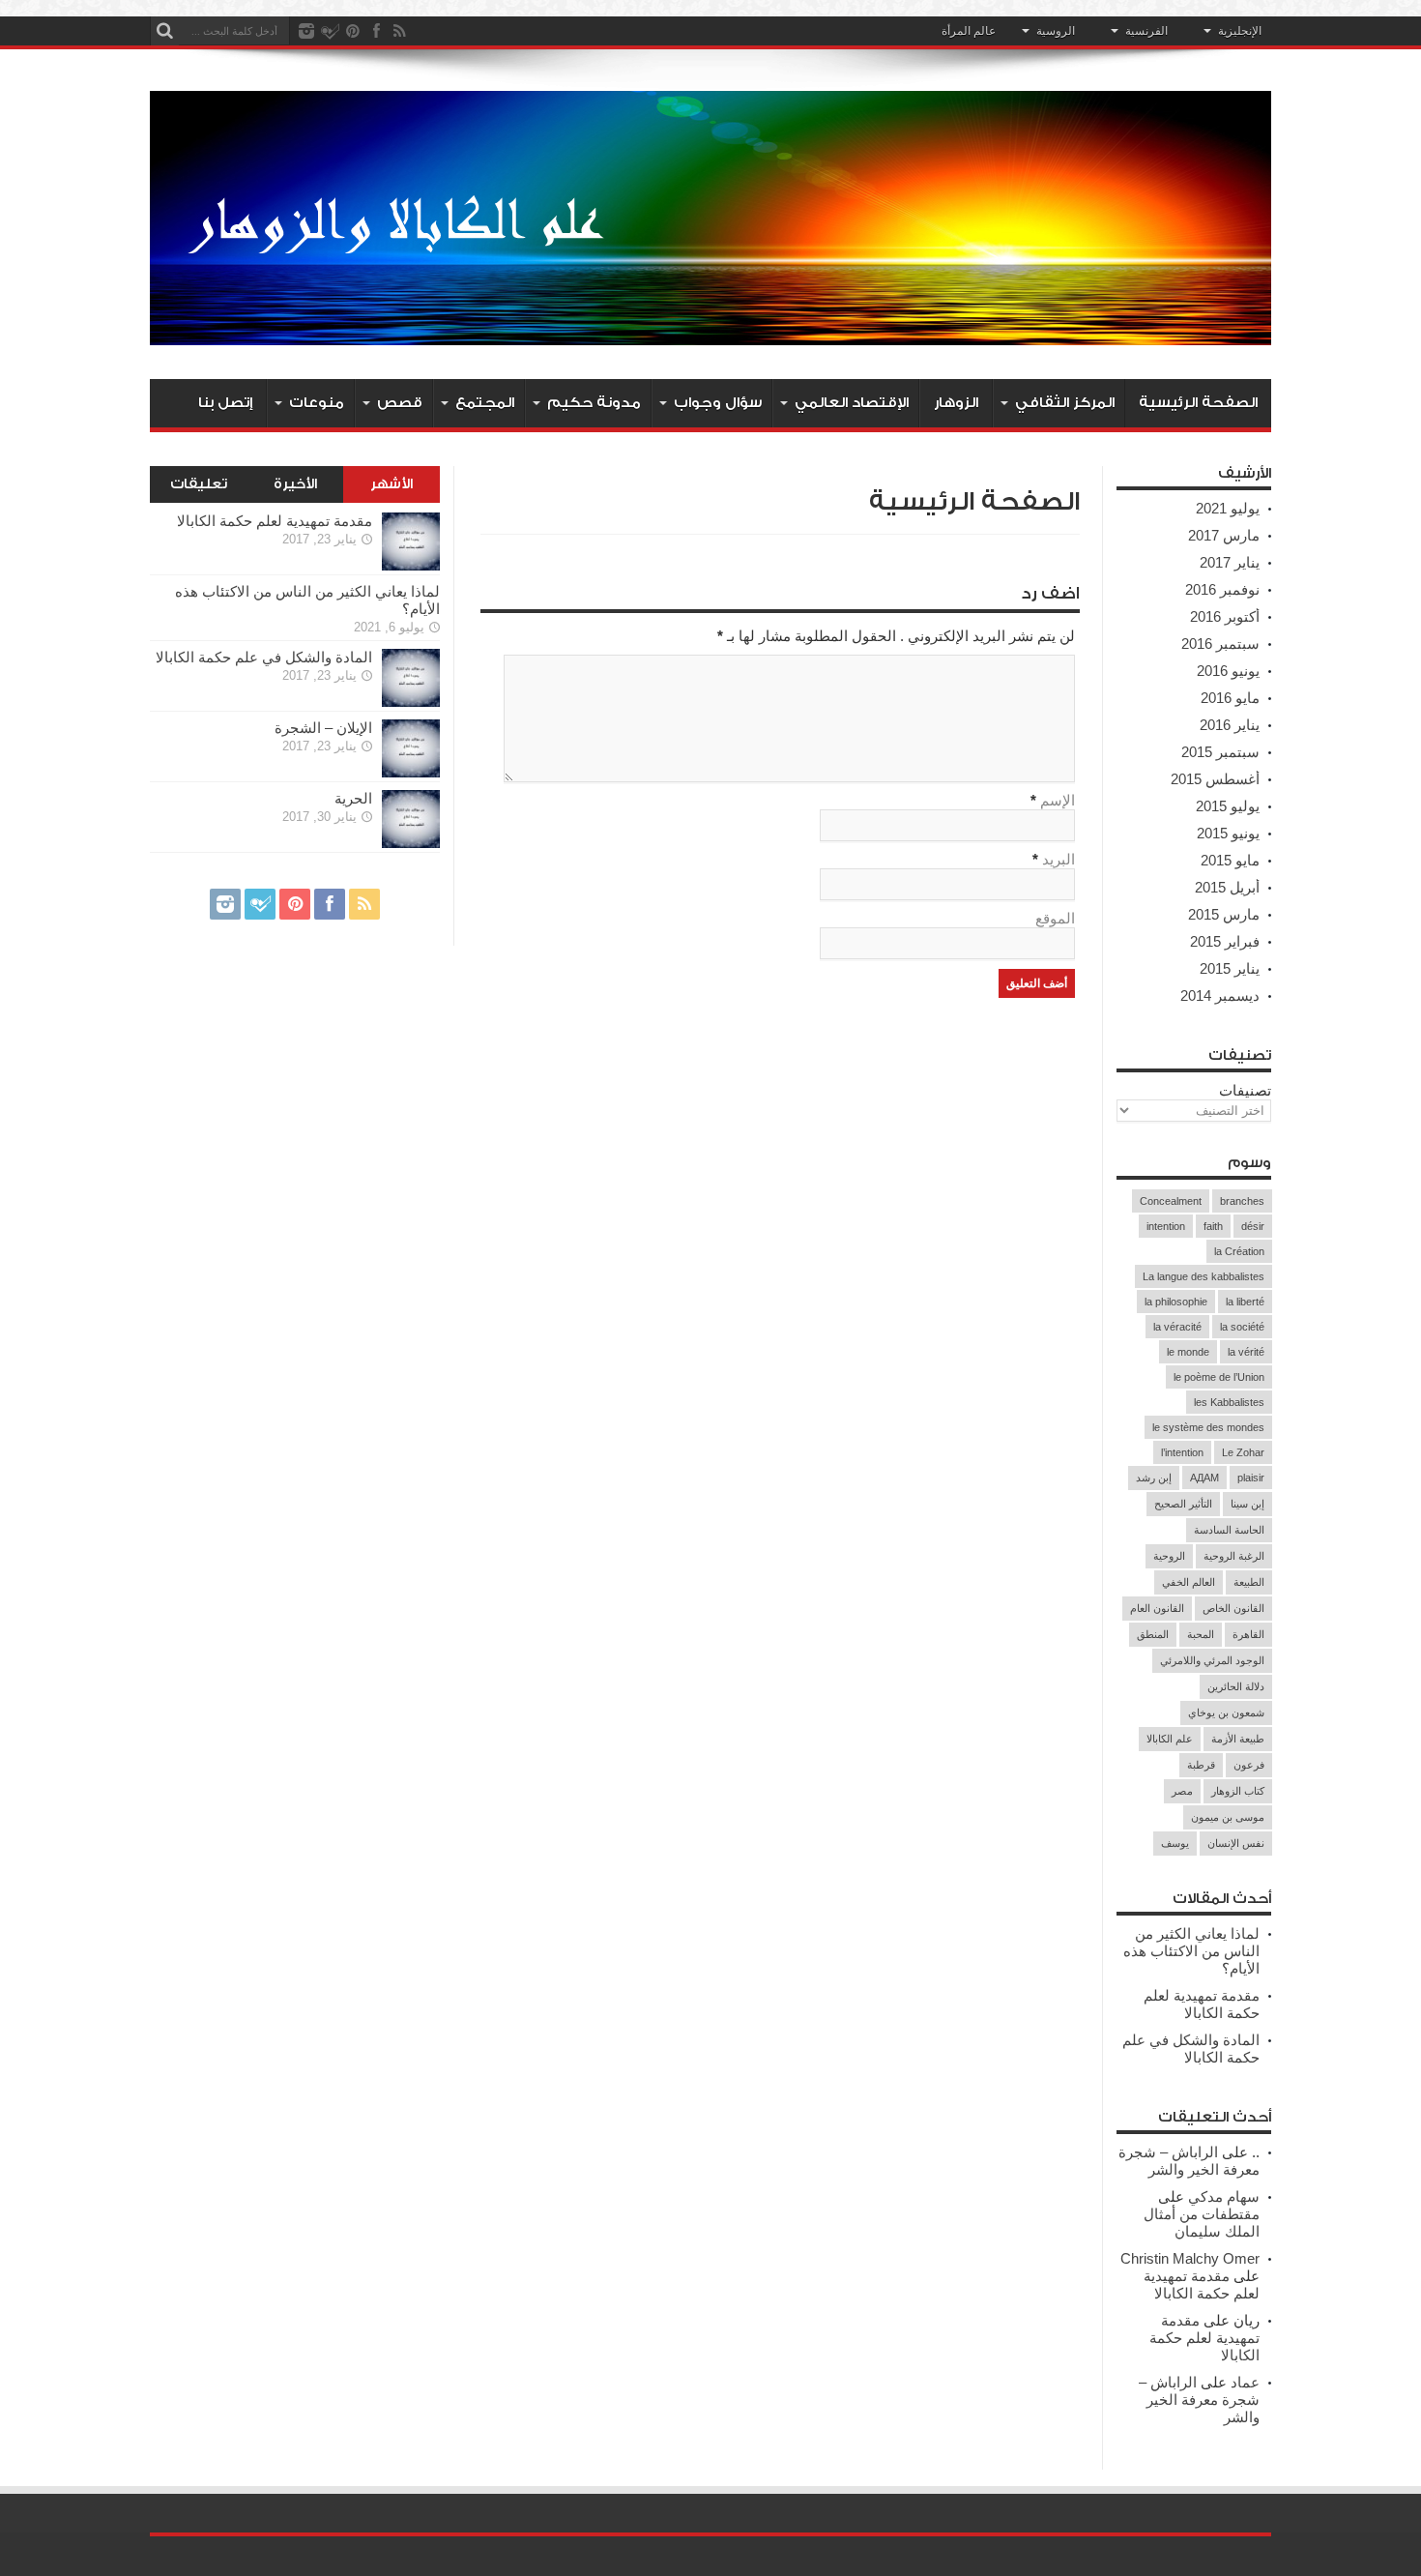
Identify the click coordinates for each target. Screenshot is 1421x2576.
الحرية (353, 798)
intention (1166, 1226)
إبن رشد (1154, 1478)
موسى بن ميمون (1228, 1817)
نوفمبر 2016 (1222, 589)
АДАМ (1204, 1478)
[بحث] (164, 31)
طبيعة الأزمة (1238, 1739)
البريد (1058, 859)
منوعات (317, 403)
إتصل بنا (225, 403)
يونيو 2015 (1228, 833)
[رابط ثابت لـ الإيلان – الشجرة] (411, 772)
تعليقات (199, 484)
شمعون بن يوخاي (1226, 1712)
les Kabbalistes (1229, 1402)
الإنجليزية (1240, 31)
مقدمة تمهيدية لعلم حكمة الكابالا (1202, 2004)
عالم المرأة (969, 31)
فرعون (1249, 1765)
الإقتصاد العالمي (852, 403)
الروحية (1169, 1556)
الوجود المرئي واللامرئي (1212, 1660)
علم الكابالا (1170, 1739)
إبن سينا (1247, 1504)
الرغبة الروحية (1234, 1556)
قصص (400, 403)
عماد (1245, 2382)
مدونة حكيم (594, 403)
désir (1253, 1226)
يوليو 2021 (1228, 508)
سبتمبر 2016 (1220, 644)
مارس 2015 (1224, 914)
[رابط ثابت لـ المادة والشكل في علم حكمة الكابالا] (411, 702)
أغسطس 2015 (1215, 779)
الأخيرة (295, 484)
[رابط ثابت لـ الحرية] (411, 843)
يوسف (1175, 1843)
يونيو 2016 (1228, 671)
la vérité (1246, 1352)
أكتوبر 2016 (1225, 616)
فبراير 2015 (1225, 941)
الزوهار (956, 403)
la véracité (1177, 1327)
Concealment (1171, 1201)
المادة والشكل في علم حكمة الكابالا (1191, 2049)
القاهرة (1248, 1634)
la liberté (1245, 1302)
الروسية (1056, 31)
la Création (1239, 1251)
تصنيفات (1245, 1090)
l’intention (1182, 1452)
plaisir (1251, 1478)
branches (1242, 1201)
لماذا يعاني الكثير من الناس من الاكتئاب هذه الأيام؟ (1191, 1951)
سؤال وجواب (718, 403)
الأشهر (391, 484)
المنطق (1153, 1634)
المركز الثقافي (1065, 403)
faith (1213, 1226)
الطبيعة (1249, 1582)
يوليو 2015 (1228, 806)
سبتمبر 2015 (1220, 752)
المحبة (1201, 1634)
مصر (1182, 1791)
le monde (1188, 1352)
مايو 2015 (1230, 860)
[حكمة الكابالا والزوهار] (710, 331)
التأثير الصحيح (1183, 1504)
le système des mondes (1208, 1427)
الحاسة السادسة (1229, 1530)
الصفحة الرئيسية (1198, 403)
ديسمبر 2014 (1220, 995)
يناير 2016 (1230, 725)
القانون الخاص (1233, 1608)
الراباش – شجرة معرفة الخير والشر (1189, 2161)
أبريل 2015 (1227, 887)
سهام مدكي (1224, 2196)
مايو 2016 (1230, 698)
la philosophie (1176, 1302)
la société (1242, 1327)
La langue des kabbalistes (1203, 1276)
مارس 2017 (1224, 535)
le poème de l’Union (1219, 1377)
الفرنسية (1146, 31)
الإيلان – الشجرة (323, 728)
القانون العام (1157, 1608)
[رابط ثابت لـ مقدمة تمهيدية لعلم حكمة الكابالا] (411, 565)
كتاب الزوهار (1238, 1791)
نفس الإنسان (1236, 1843)
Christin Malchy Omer (1190, 2258)
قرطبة (1201, 1765)
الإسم (1058, 800)
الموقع (1055, 918)
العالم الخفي (1189, 1582)
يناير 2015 (1230, 968)
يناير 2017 (1230, 562)
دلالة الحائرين (1236, 1686)
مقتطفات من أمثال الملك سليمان (1202, 2223)
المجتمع (485, 403)
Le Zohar (1243, 1452)
